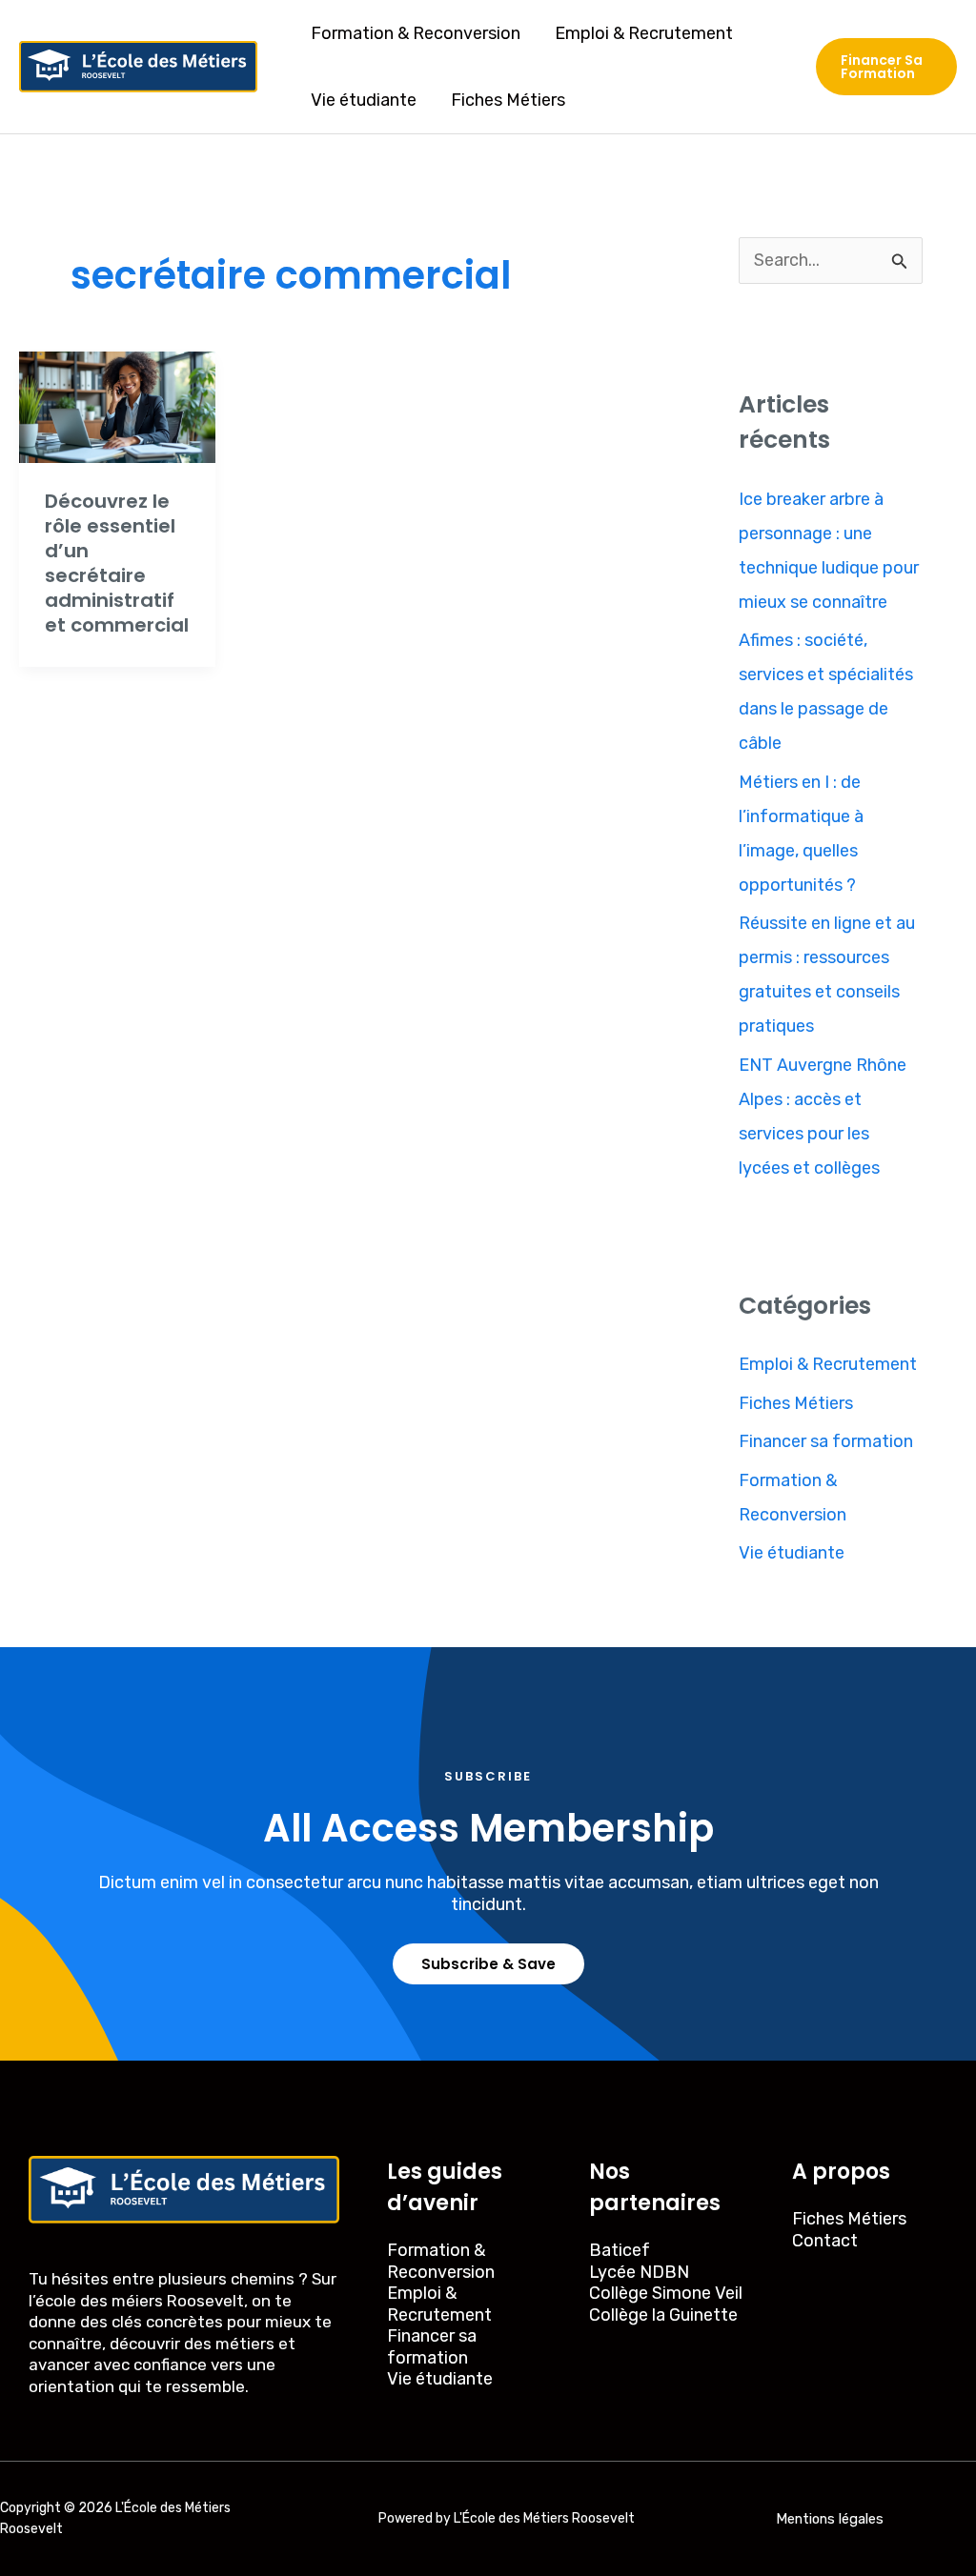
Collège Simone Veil (666, 2293)
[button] (886, 67)
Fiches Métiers (508, 100)
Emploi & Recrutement (644, 33)
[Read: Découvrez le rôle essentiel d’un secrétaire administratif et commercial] (117, 406)
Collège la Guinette (663, 2315)
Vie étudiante (364, 100)
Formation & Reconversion (416, 33)
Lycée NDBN (639, 2272)
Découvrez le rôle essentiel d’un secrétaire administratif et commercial (117, 563)
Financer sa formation (826, 1441)
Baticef (620, 2250)
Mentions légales (830, 2519)
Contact (825, 2241)
